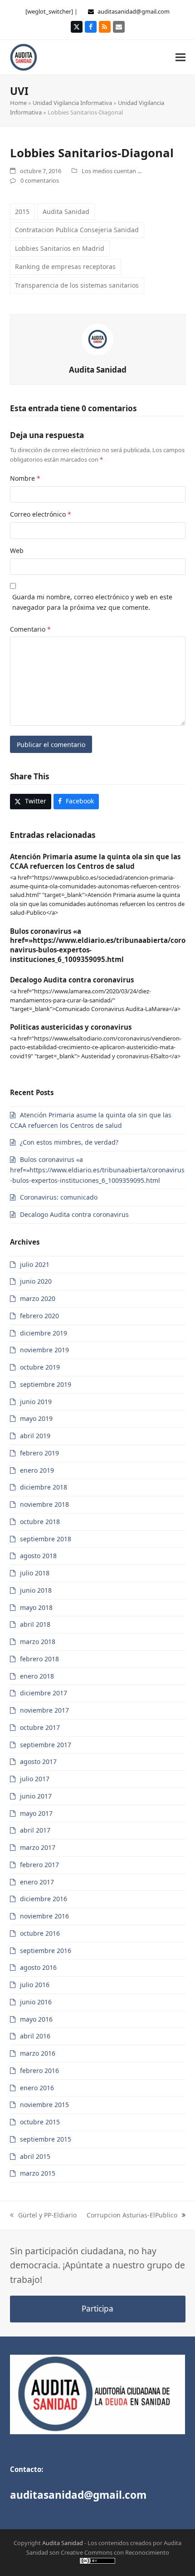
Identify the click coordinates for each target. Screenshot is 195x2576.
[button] (180, 57)
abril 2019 (35, 1436)
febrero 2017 (39, 1865)
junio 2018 (36, 1590)
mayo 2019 (36, 1418)
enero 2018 (37, 1676)
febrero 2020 (39, 1316)
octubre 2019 (40, 1367)
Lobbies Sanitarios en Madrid (60, 248)
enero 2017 (37, 1882)
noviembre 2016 (44, 1916)
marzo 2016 (38, 2053)
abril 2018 (35, 1624)
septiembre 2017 (46, 1745)
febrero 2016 (39, 2070)
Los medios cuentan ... (112, 171)
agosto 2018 (38, 1556)
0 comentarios (40, 180)
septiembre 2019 (46, 1384)
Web (17, 551)
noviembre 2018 (44, 1504)
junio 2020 (36, 1281)
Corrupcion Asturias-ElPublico (132, 2215)
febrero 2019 (39, 1453)
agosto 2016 (38, 1967)
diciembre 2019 (44, 1333)
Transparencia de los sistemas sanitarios (77, 285)
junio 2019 (36, 1402)
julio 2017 (35, 1779)
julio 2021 (35, 1264)
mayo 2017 (36, 1813)
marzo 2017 (38, 1847)
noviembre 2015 (44, 2105)
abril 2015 (35, 2156)
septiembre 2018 (46, 1539)
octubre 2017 (40, 1727)
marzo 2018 (38, 1642)
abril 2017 (35, 1830)
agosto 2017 (38, 1761)
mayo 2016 (36, 2019)
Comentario (30, 629)
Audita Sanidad (66, 212)
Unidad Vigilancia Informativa (72, 103)
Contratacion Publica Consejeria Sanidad (77, 230)
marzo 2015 (38, 2173)
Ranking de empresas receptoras (65, 267)
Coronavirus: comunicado (59, 1197)
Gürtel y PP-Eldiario (47, 2215)
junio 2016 (36, 2002)
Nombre (25, 478)
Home (18, 103)
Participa (97, 2309)
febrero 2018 (39, 1659)
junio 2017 (36, 1796)
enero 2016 (37, 2088)
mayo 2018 (36, 1607)
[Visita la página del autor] (97, 339)
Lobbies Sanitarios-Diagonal (92, 153)
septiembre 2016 (46, 1951)
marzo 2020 (38, 1298)
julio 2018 (35, 1573)
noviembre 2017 (44, 1710)
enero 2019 (37, 1470)
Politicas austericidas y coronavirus (71, 1027)
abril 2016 (35, 2036)
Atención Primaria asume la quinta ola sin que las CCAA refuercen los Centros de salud (95, 861)
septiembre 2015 (46, 2139)
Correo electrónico (41, 514)
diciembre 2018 (44, 1487)
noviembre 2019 (44, 1350)
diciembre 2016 (44, 1899)
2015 (22, 212)
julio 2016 (35, 1985)
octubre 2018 (40, 1522)
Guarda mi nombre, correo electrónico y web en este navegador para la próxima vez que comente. (92, 602)
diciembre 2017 (44, 1693)
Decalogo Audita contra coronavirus (72, 980)
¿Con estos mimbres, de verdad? (69, 1142)
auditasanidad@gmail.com (134, 11)
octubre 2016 (40, 1933)
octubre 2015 (40, 2122)
